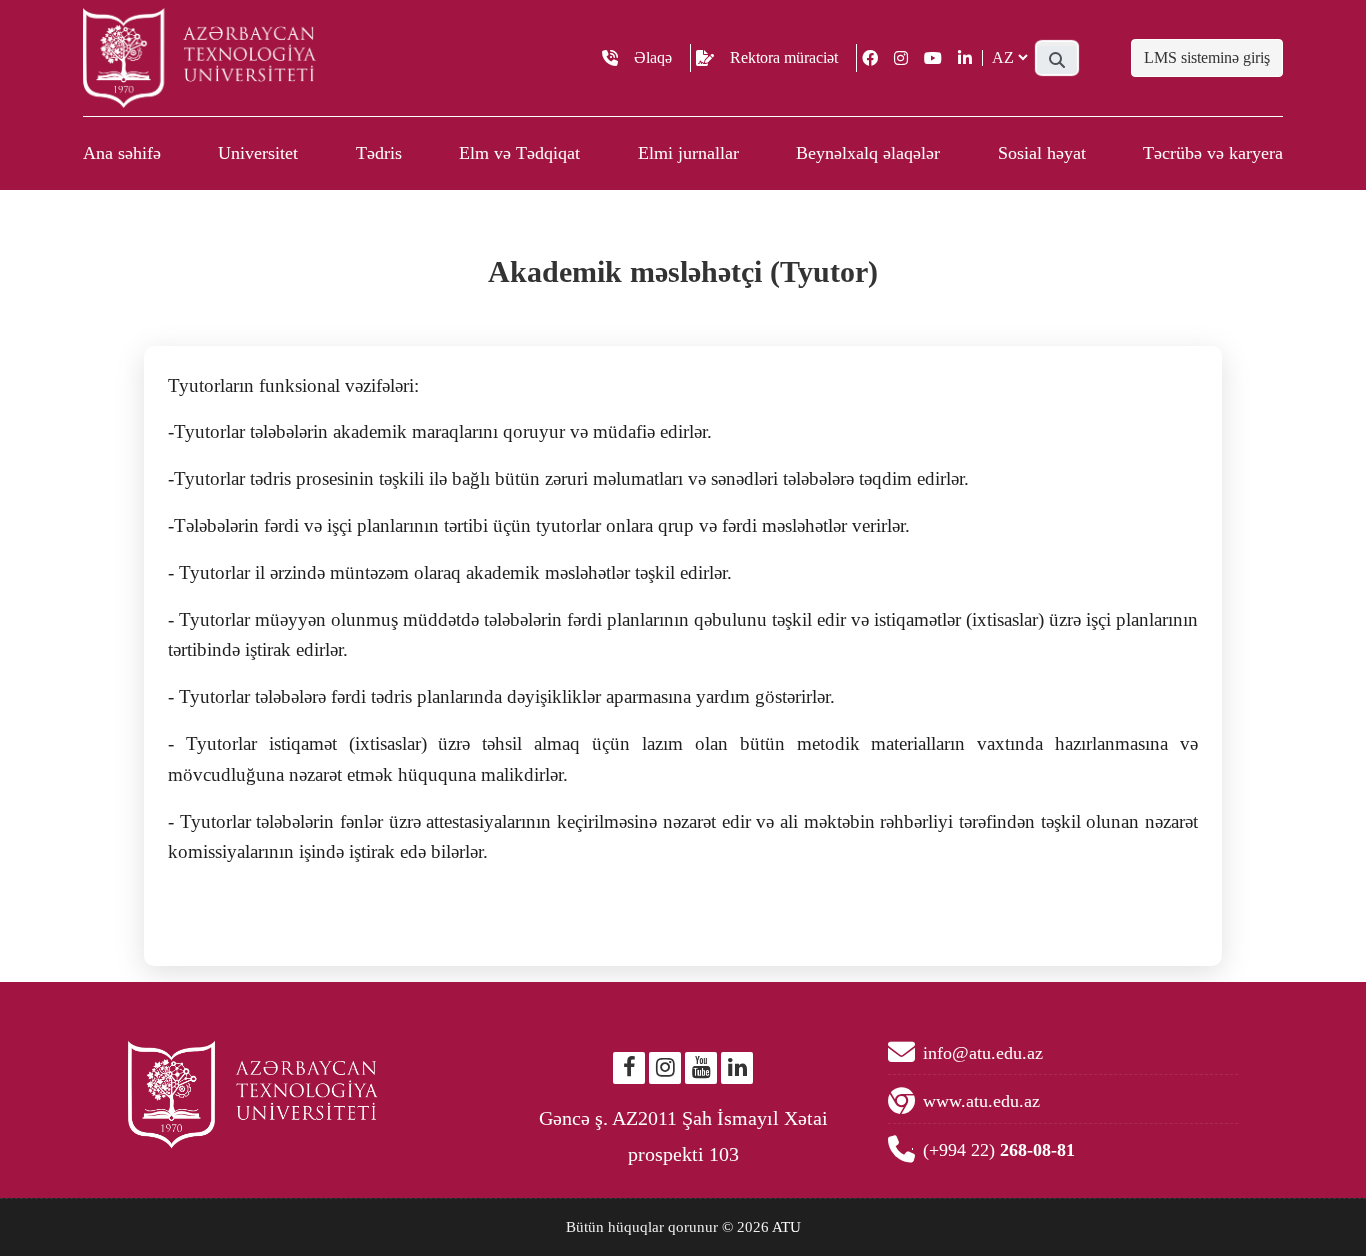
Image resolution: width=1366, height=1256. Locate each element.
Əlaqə (653, 57)
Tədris (379, 153)
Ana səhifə (122, 153)
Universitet (258, 153)
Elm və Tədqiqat (519, 153)
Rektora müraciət (784, 57)
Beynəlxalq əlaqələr (868, 153)
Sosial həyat (1042, 153)
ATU (786, 1227)
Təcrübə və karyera (1213, 153)
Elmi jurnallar (688, 153)
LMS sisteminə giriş (1207, 57)
